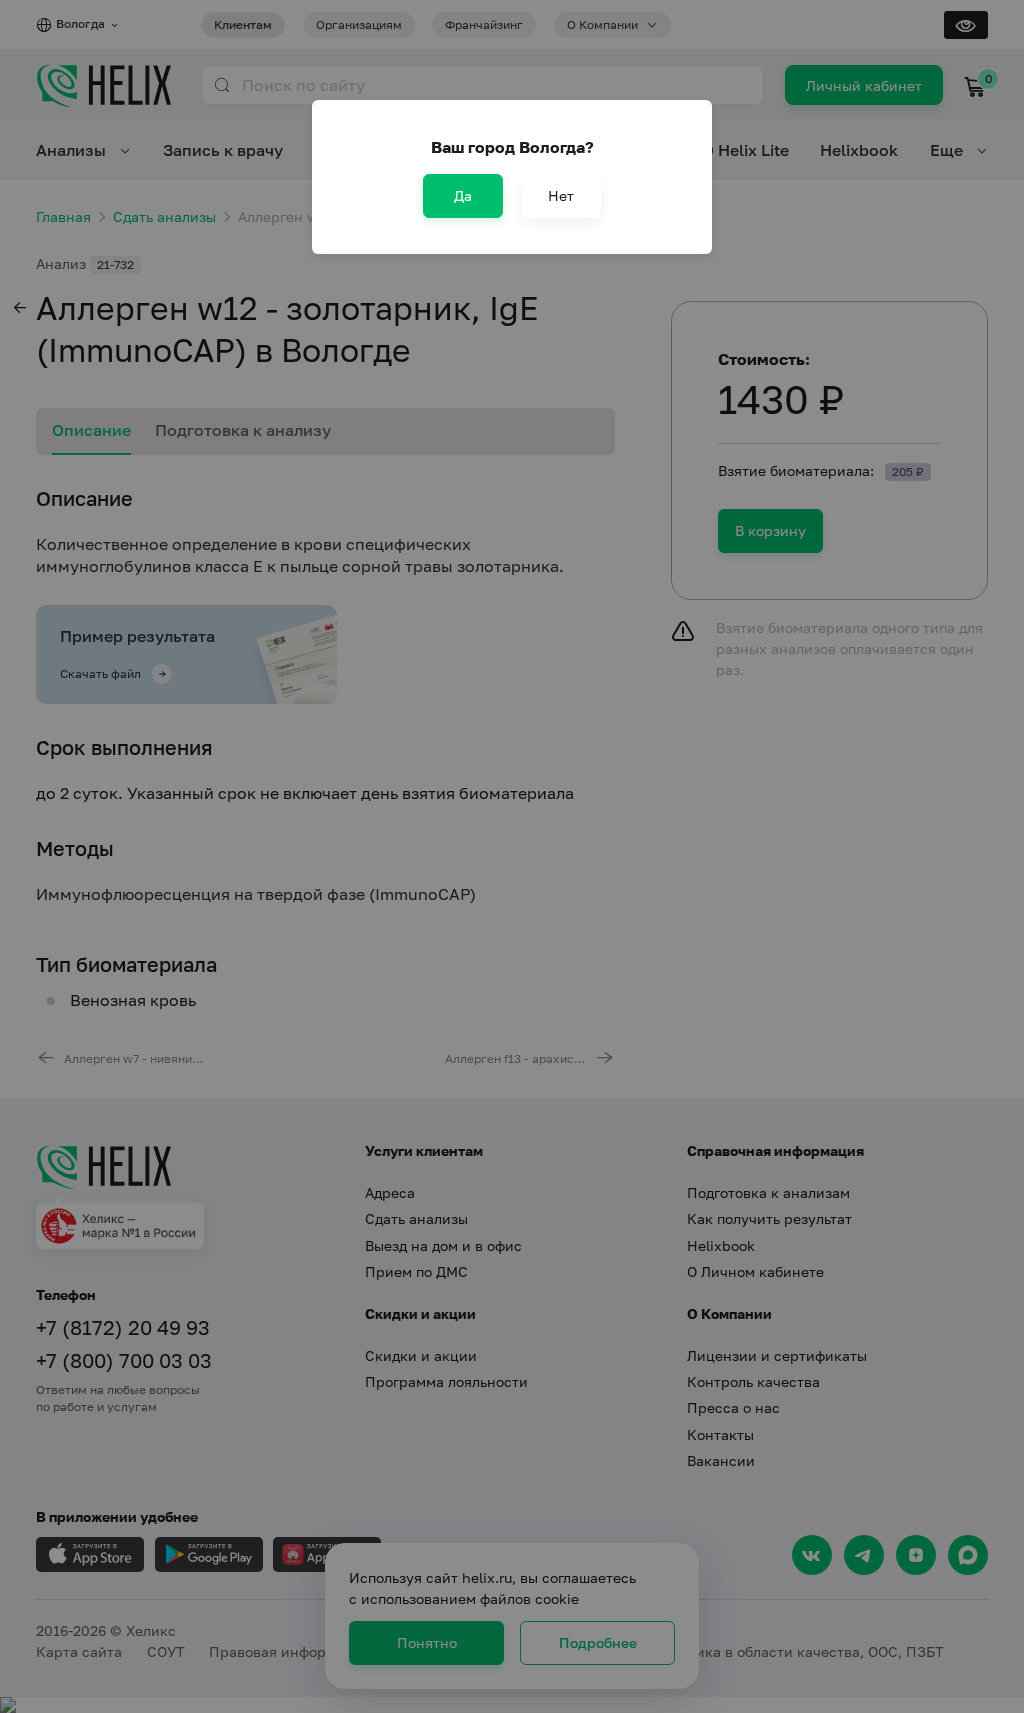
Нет (561, 195)
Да (463, 195)
